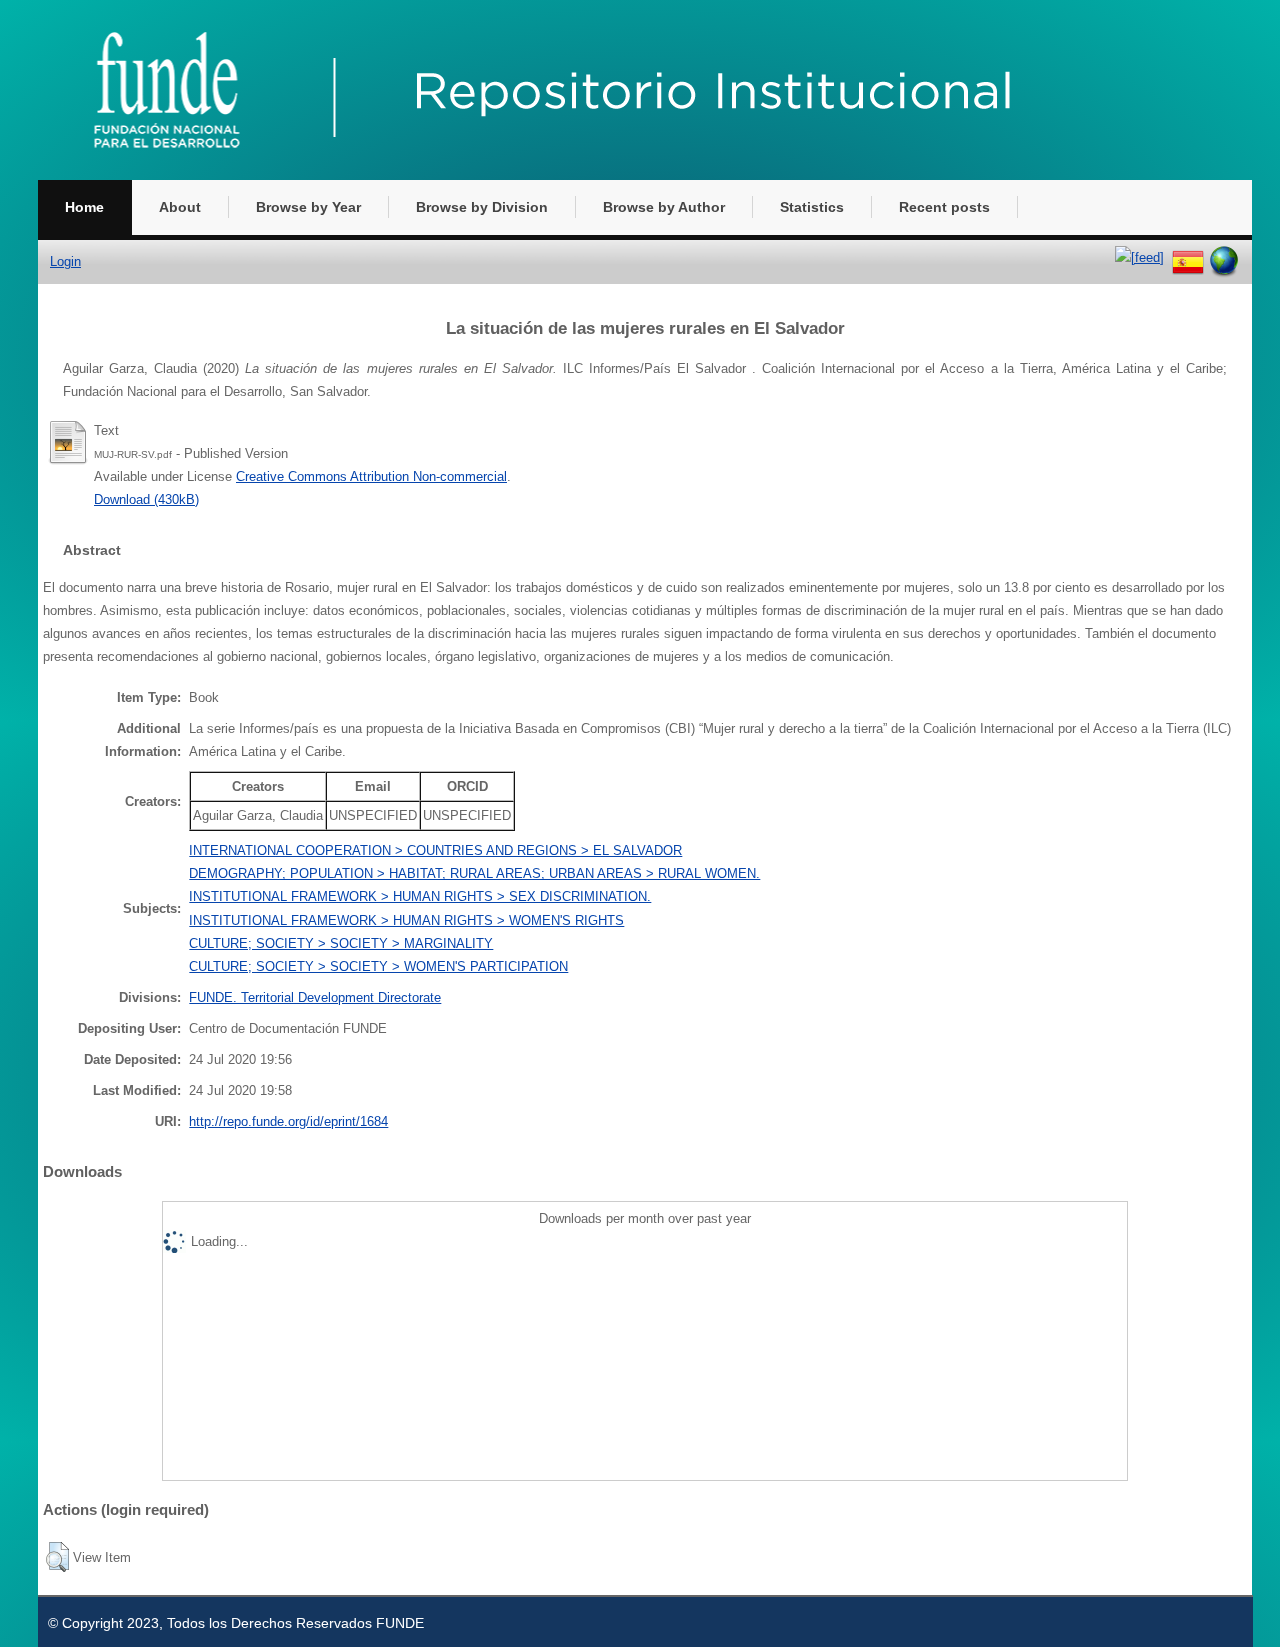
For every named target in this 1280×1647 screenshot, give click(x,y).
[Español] (1188, 257)
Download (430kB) (146, 499)
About (180, 207)
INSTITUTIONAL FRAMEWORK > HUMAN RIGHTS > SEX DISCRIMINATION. (420, 896)
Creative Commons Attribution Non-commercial (371, 476)
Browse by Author (664, 207)
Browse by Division (482, 207)
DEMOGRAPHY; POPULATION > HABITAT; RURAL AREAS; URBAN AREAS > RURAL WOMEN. (474, 873)
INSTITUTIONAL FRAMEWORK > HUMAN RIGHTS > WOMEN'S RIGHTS (406, 920)
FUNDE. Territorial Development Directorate (315, 997)
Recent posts (944, 207)
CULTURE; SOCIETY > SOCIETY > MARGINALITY (341, 943)
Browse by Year (308, 207)
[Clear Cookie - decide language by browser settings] (1224, 257)
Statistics (812, 207)
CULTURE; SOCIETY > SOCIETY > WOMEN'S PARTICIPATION (378, 966)
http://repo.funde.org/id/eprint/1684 (288, 1121)
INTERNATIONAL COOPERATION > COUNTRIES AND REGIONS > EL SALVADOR (435, 850)
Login (65, 261)
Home (84, 207)
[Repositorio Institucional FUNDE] (588, 175)
